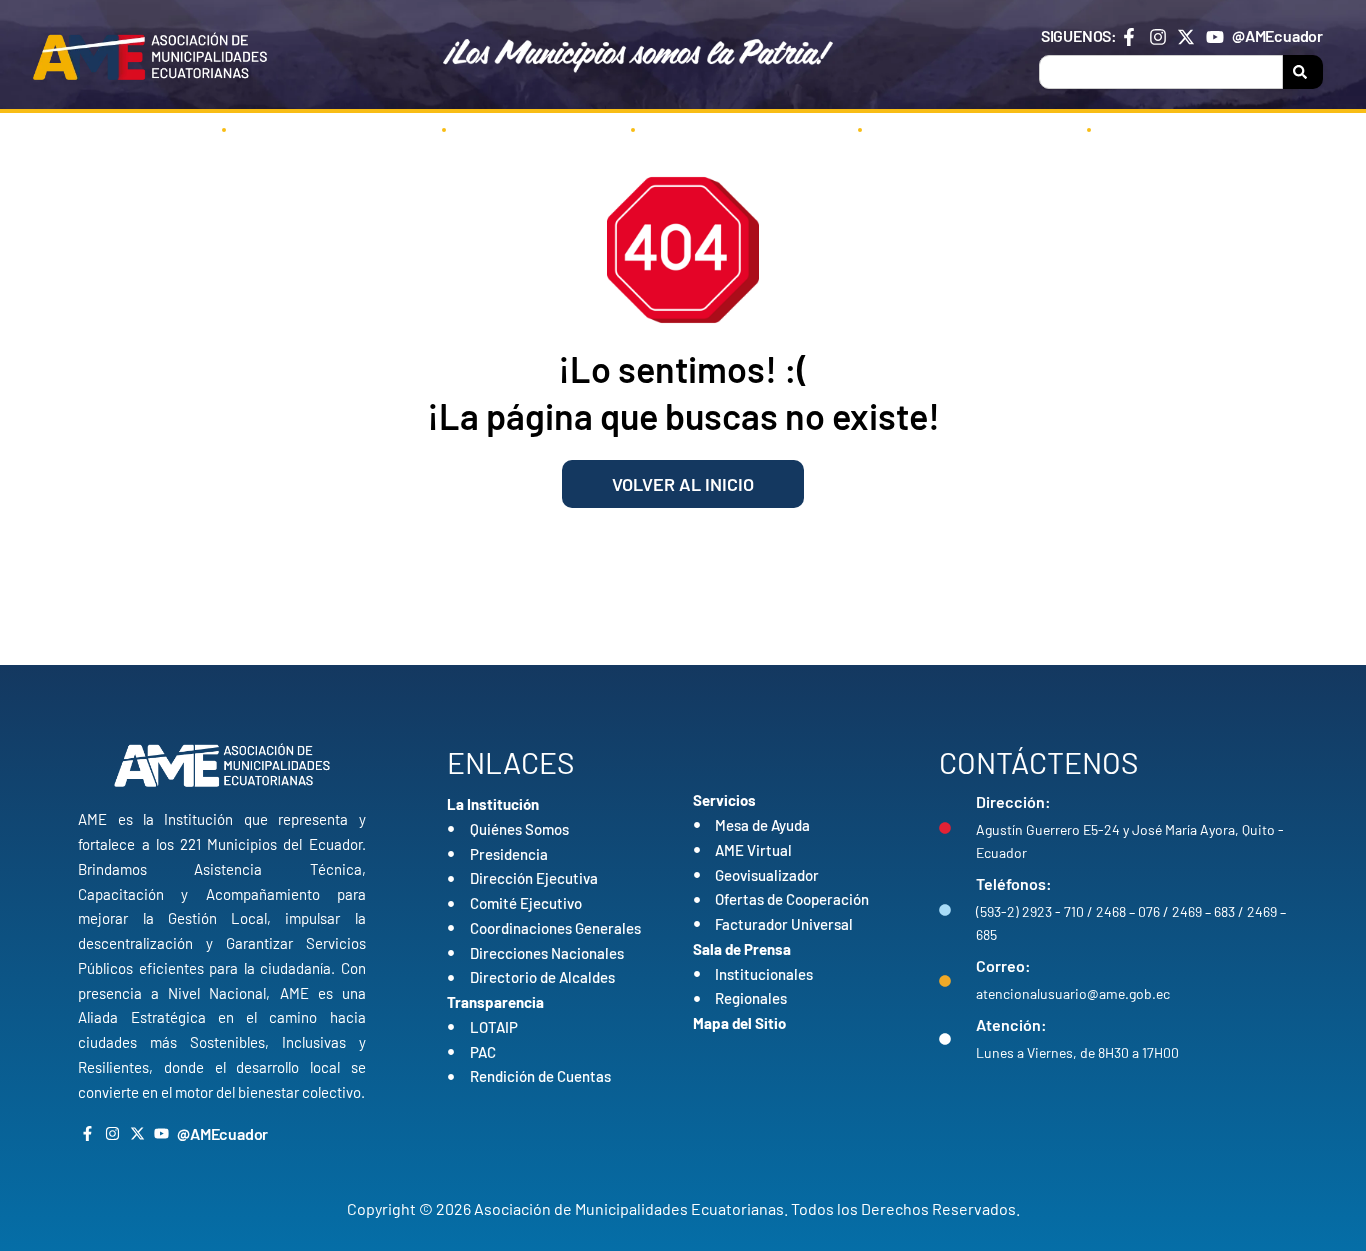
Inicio (157, 129)
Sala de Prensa (961, 129)
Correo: (1003, 965)
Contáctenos (1182, 129)
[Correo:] (945, 981)
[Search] (1303, 72)
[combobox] (1161, 72)
